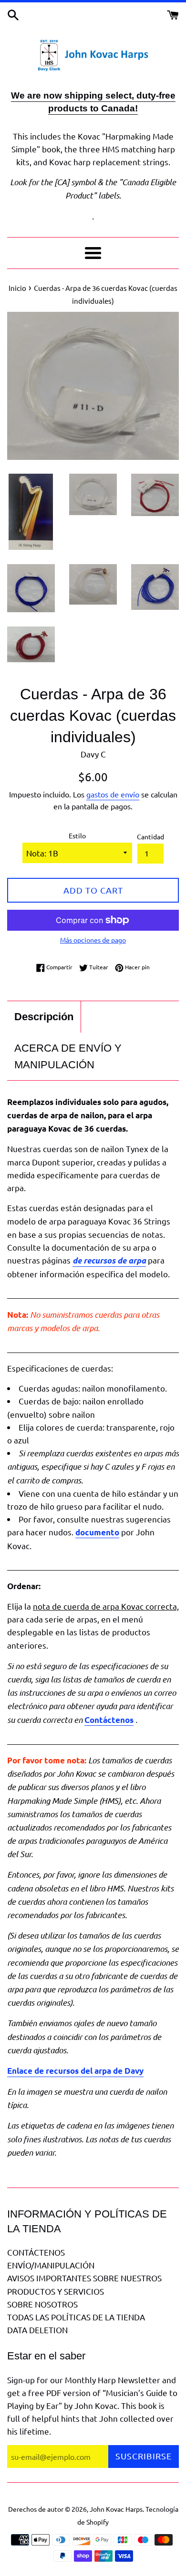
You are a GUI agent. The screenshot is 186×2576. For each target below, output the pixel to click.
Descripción (44, 1017)
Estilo (77, 835)
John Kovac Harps (116, 2509)
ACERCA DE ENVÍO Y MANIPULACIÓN (68, 1056)
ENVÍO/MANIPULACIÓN (51, 2265)
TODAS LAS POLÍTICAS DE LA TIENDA (76, 2317)
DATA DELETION (37, 2330)
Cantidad (150, 836)
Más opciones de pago (93, 940)
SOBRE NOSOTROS (42, 2304)
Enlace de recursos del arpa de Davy (75, 2071)
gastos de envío (113, 794)
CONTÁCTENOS (36, 2252)
